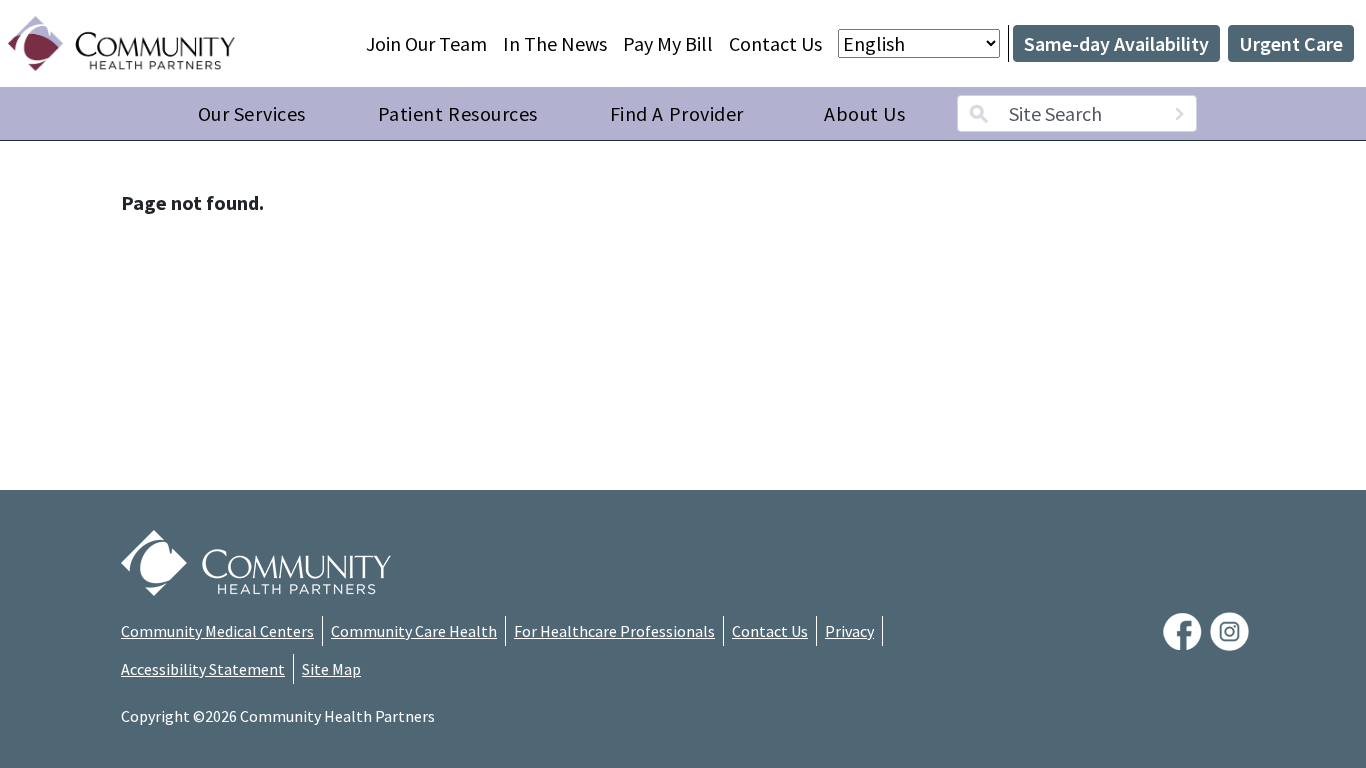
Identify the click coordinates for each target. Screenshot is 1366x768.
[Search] (1179, 114)
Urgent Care (1291, 43)
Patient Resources (458, 113)
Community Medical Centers (217, 631)
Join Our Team (426, 43)
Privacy (849, 631)
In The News (555, 43)
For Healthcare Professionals (614, 631)
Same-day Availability (1116, 43)
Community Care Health (414, 631)
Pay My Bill (668, 43)
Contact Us (775, 43)
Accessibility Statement (203, 669)
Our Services (252, 113)
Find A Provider (677, 113)
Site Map (331, 669)
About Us (864, 113)
